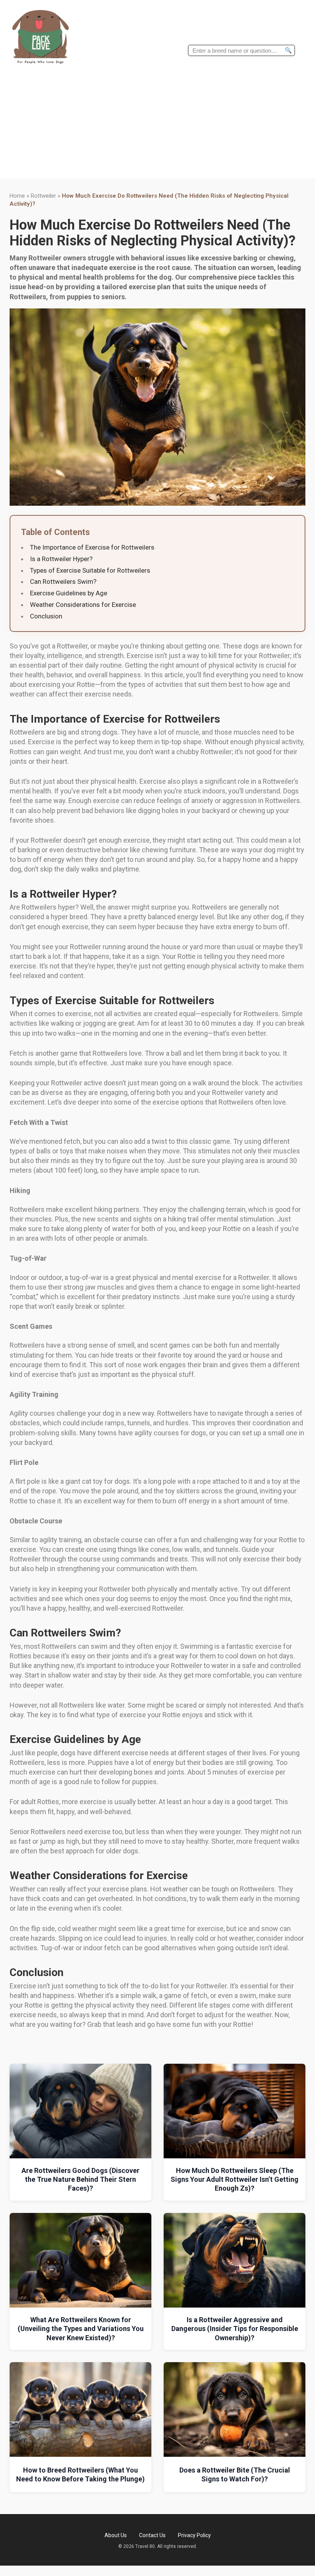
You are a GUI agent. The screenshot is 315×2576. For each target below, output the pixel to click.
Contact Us (152, 2535)
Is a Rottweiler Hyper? (61, 559)
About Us (116, 2535)
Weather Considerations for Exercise (83, 605)
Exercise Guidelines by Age (69, 593)
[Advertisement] (157, 125)
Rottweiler (43, 196)
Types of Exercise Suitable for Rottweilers (90, 570)
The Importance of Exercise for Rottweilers (92, 547)
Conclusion (46, 616)
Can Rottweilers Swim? (63, 582)
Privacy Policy (194, 2535)
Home (17, 196)
